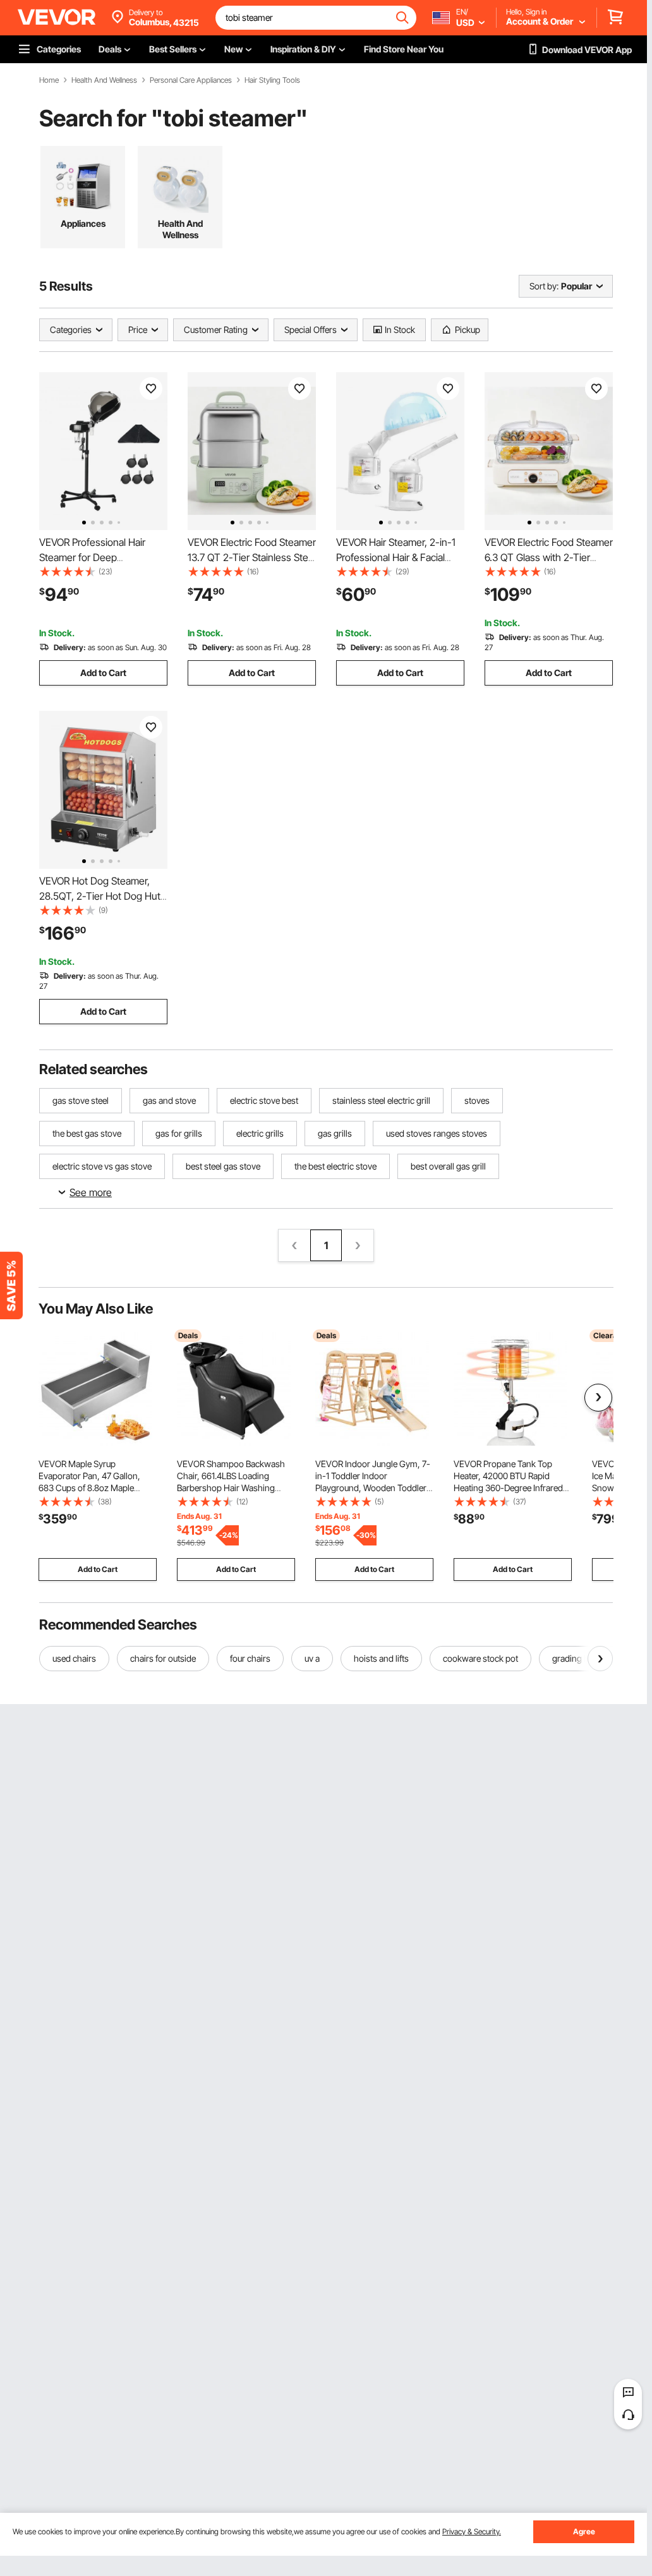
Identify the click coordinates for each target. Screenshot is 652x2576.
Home (49, 80)
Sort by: (544, 286)
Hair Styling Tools (272, 80)
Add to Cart (103, 673)
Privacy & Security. (472, 2531)
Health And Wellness (104, 80)
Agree (584, 2531)
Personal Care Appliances (191, 80)
